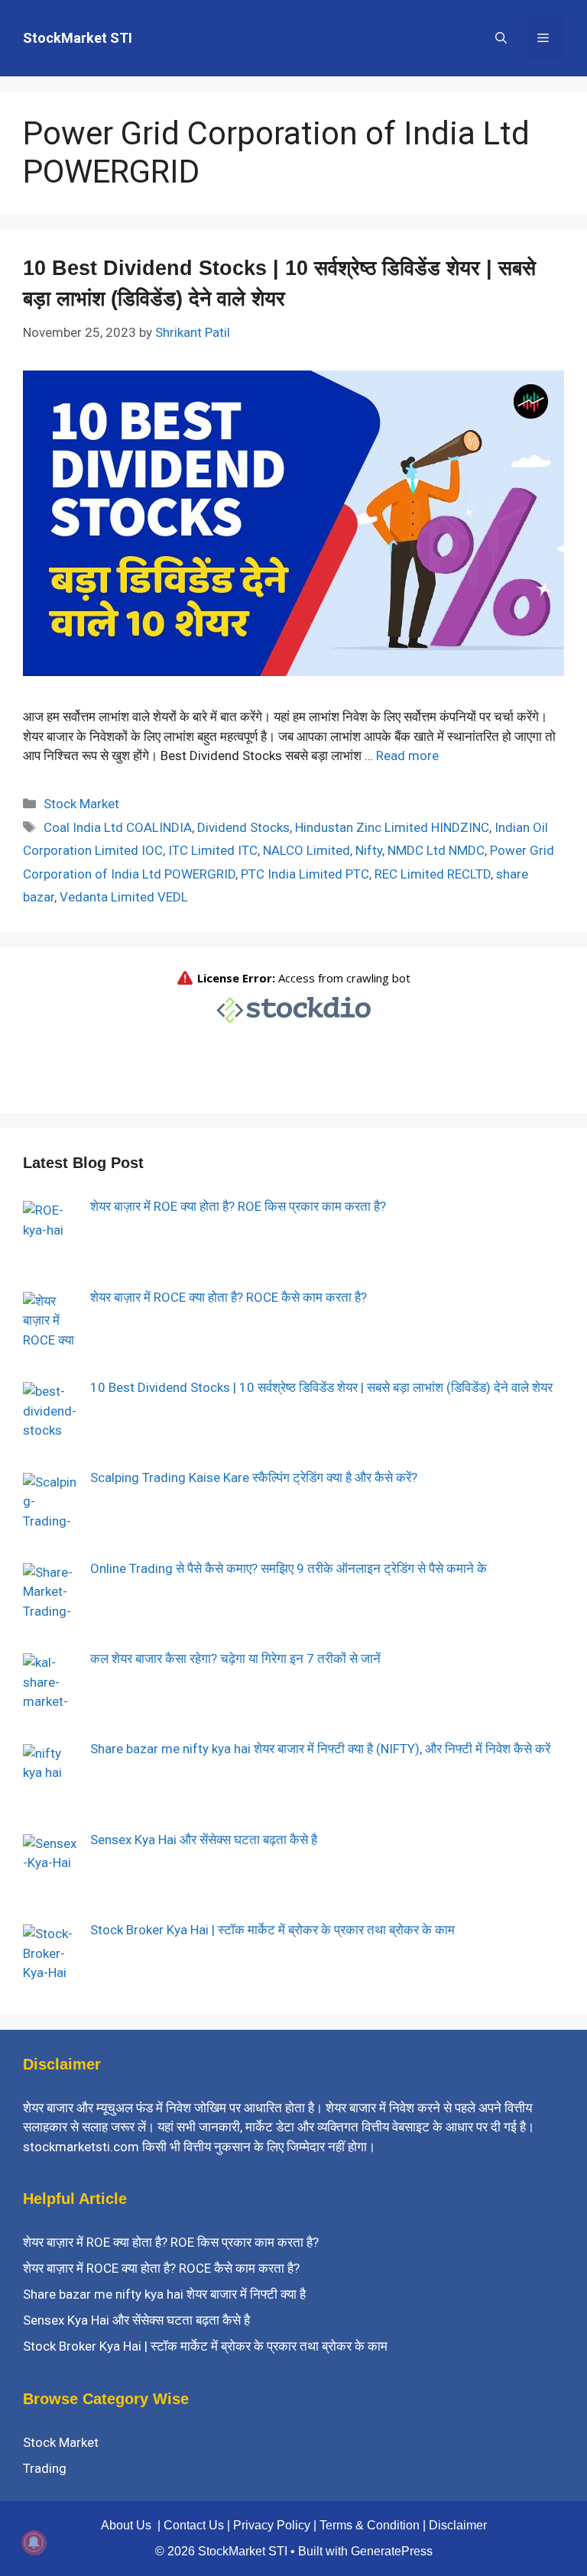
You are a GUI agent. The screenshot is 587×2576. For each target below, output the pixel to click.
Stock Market (81, 804)
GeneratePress (392, 2551)
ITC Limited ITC (213, 850)
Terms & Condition (370, 2525)
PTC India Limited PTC (305, 874)
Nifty (369, 850)
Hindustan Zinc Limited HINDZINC (392, 827)
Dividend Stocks (243, 827)
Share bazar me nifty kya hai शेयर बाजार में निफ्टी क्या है (164, 2294)
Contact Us (194, 2525)
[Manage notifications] (34, 2542)
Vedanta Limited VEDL (124, 897)
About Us (126, 2525)
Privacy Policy (272, 2525)
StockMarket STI (78, 38)
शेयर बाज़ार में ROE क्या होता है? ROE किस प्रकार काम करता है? (171, 2242)
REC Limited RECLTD (433, 874)
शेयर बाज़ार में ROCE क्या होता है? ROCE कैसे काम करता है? (161, 2268)
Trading (45, 2468)
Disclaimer (458, 2525)
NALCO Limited (306, 850)
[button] (501, 38)
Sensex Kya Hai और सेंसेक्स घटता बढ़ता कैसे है (136, 2320)
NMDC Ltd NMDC (436, 850)
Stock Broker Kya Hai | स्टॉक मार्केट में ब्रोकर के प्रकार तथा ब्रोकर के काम (205, 2346)
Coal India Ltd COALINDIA (118, 827)
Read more (407, 756)
